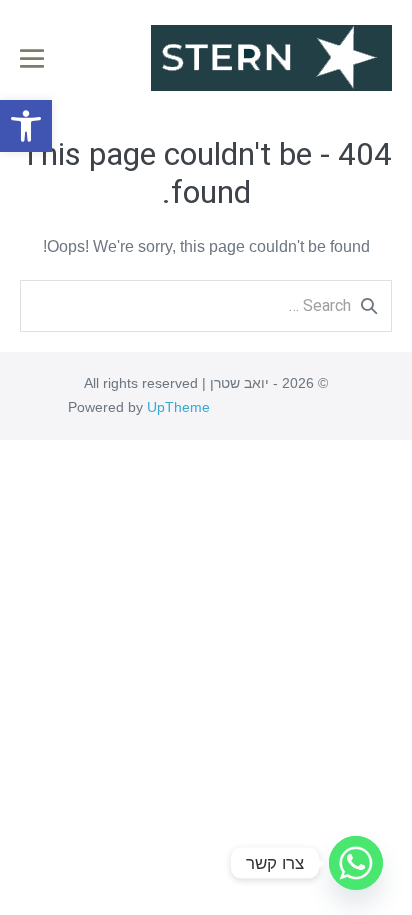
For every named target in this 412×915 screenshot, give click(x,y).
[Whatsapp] (356, 863)
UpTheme (178, 407)
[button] (26, 126)
